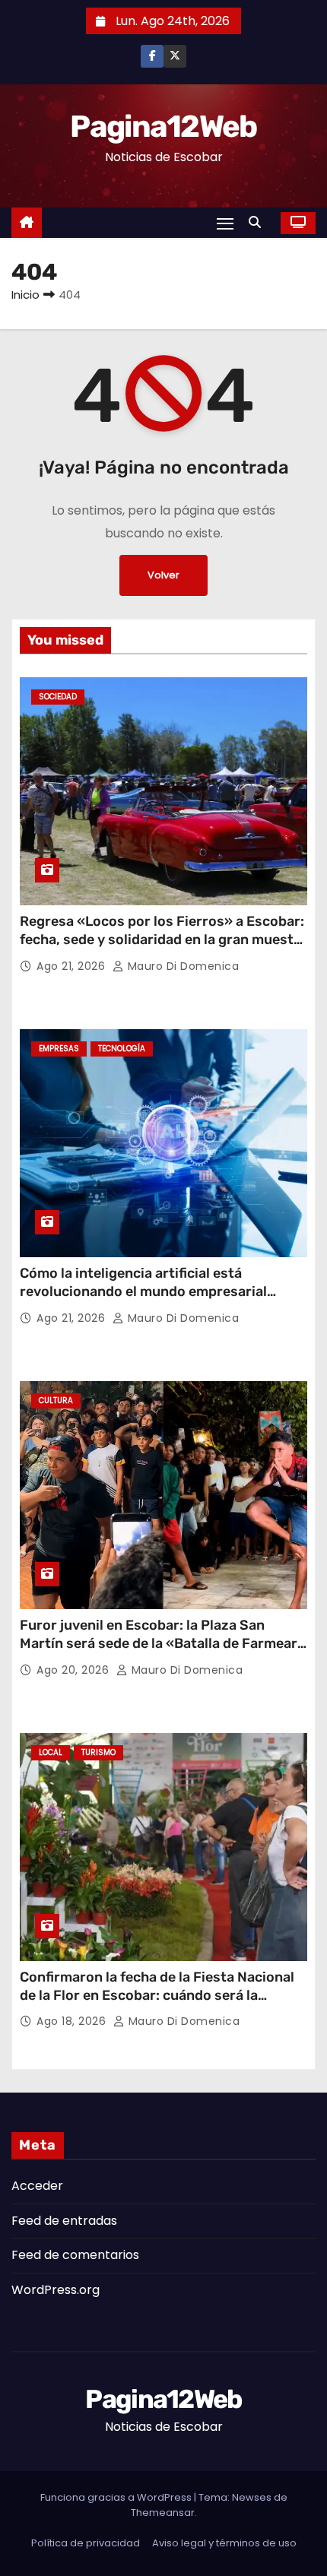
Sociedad (58, 697)
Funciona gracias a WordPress (117, 2497)
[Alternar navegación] (225, 223)
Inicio (25, 295)
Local (51, 1752)
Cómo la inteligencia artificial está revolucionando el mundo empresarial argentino (143, 1291)
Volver (163, 575)
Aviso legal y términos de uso (224, 2543)
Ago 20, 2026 (75, 1670)
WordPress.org (56, 2290)
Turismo (98, 1752)
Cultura (56, 1400)
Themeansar (163, 2513)
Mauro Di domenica (181, 966)
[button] (259, 222)
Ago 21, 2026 (73, 966)
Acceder (37, 2186)
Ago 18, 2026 (73, 2021)
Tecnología (122, 1049)
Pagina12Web (163, 127)
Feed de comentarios (75, 2255)
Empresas (59, 1049)
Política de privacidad (86, 2543)
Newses (252, 2497)
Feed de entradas (64, 2221)
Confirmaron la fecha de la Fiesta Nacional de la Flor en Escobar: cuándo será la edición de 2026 (157, 1995)
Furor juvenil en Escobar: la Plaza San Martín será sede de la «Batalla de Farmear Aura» (159, 1643)
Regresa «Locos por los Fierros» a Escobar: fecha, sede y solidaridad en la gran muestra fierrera (163, 939)
